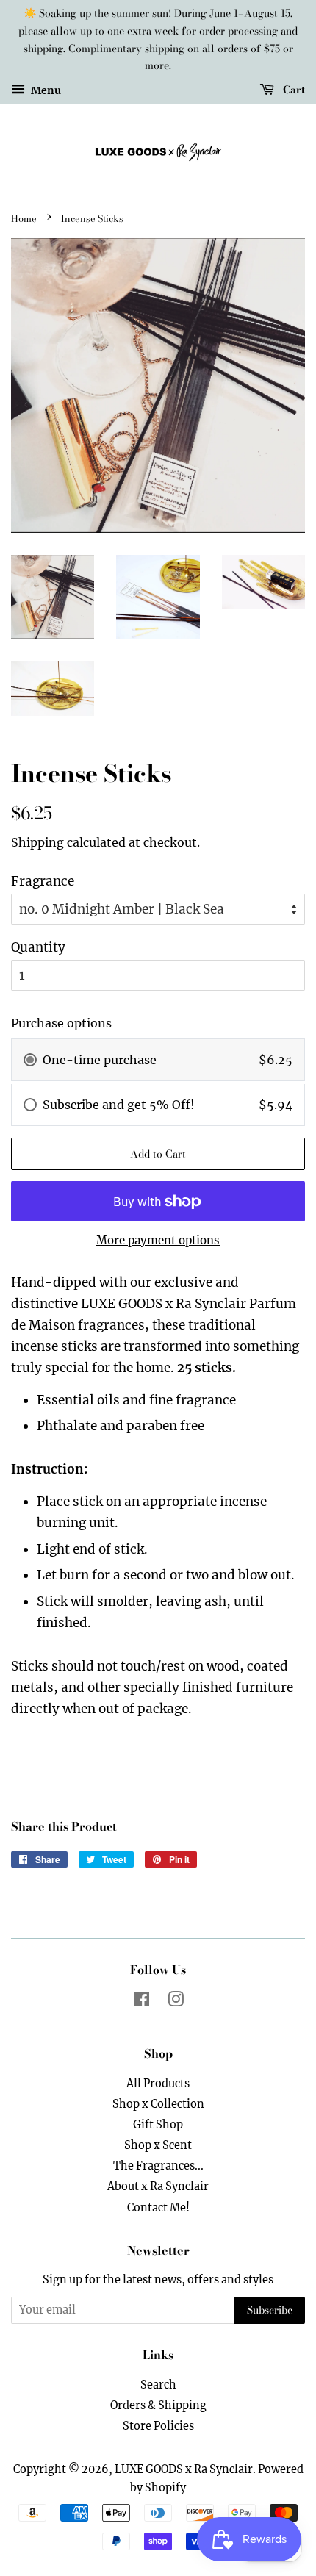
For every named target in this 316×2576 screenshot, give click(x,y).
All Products (158, 2084)
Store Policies (158, 2426)
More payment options (158, 1240)
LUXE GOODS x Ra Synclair (184, 2469)
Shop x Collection (158, 2104)
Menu (45, 90)
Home (24, 219)
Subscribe (270, 2310)
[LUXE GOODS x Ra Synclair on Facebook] (141, 2002)
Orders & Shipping (158, 2405)
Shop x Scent (158, 2145)
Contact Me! (158, 2208)
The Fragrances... (158, 2166)
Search (158, 2385)
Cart (292, 90)
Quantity (38, 947)
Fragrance (43, 881)
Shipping (37, 842)
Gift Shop (158, 2125)
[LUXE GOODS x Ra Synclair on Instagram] (176, 2002)
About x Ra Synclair (158, 2186)
